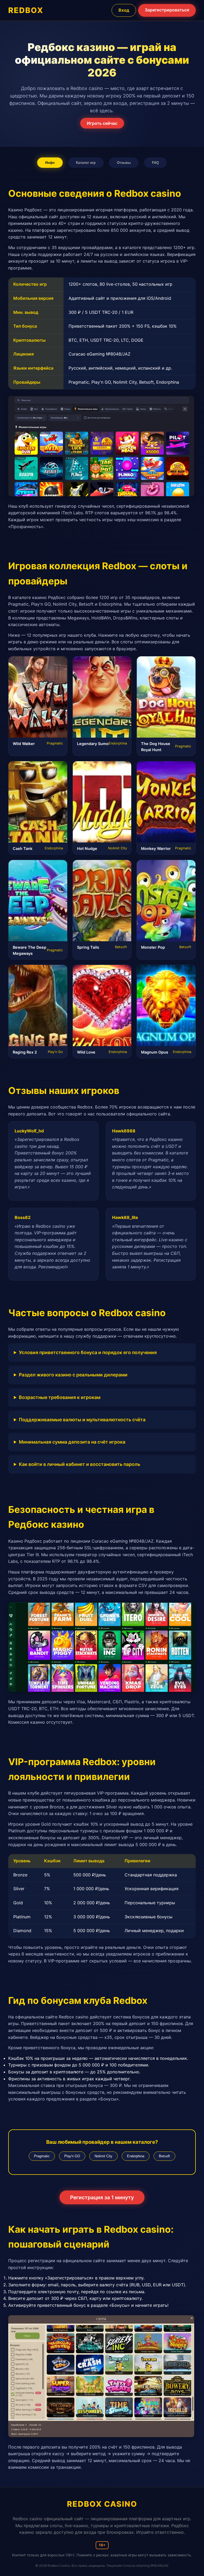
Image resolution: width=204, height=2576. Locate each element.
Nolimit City (103, 2156)
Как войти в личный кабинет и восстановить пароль (80, 1464)
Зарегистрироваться (167, 10)
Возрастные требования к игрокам (60, 1397)
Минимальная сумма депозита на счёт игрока (72, 1442)
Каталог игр (86, 163)
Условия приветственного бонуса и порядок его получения (88, 1352)
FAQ (155, 163)
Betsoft (164, 2156)
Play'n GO (72, 2156)
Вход (124, 10)
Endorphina (136, 2156)
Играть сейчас (102, 123)
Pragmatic (42, 2156)
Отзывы (124, 163)
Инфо (50, 163)
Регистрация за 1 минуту (102, 2197)
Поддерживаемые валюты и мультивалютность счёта (82, 1420)
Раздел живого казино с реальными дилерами (73, 1375)
